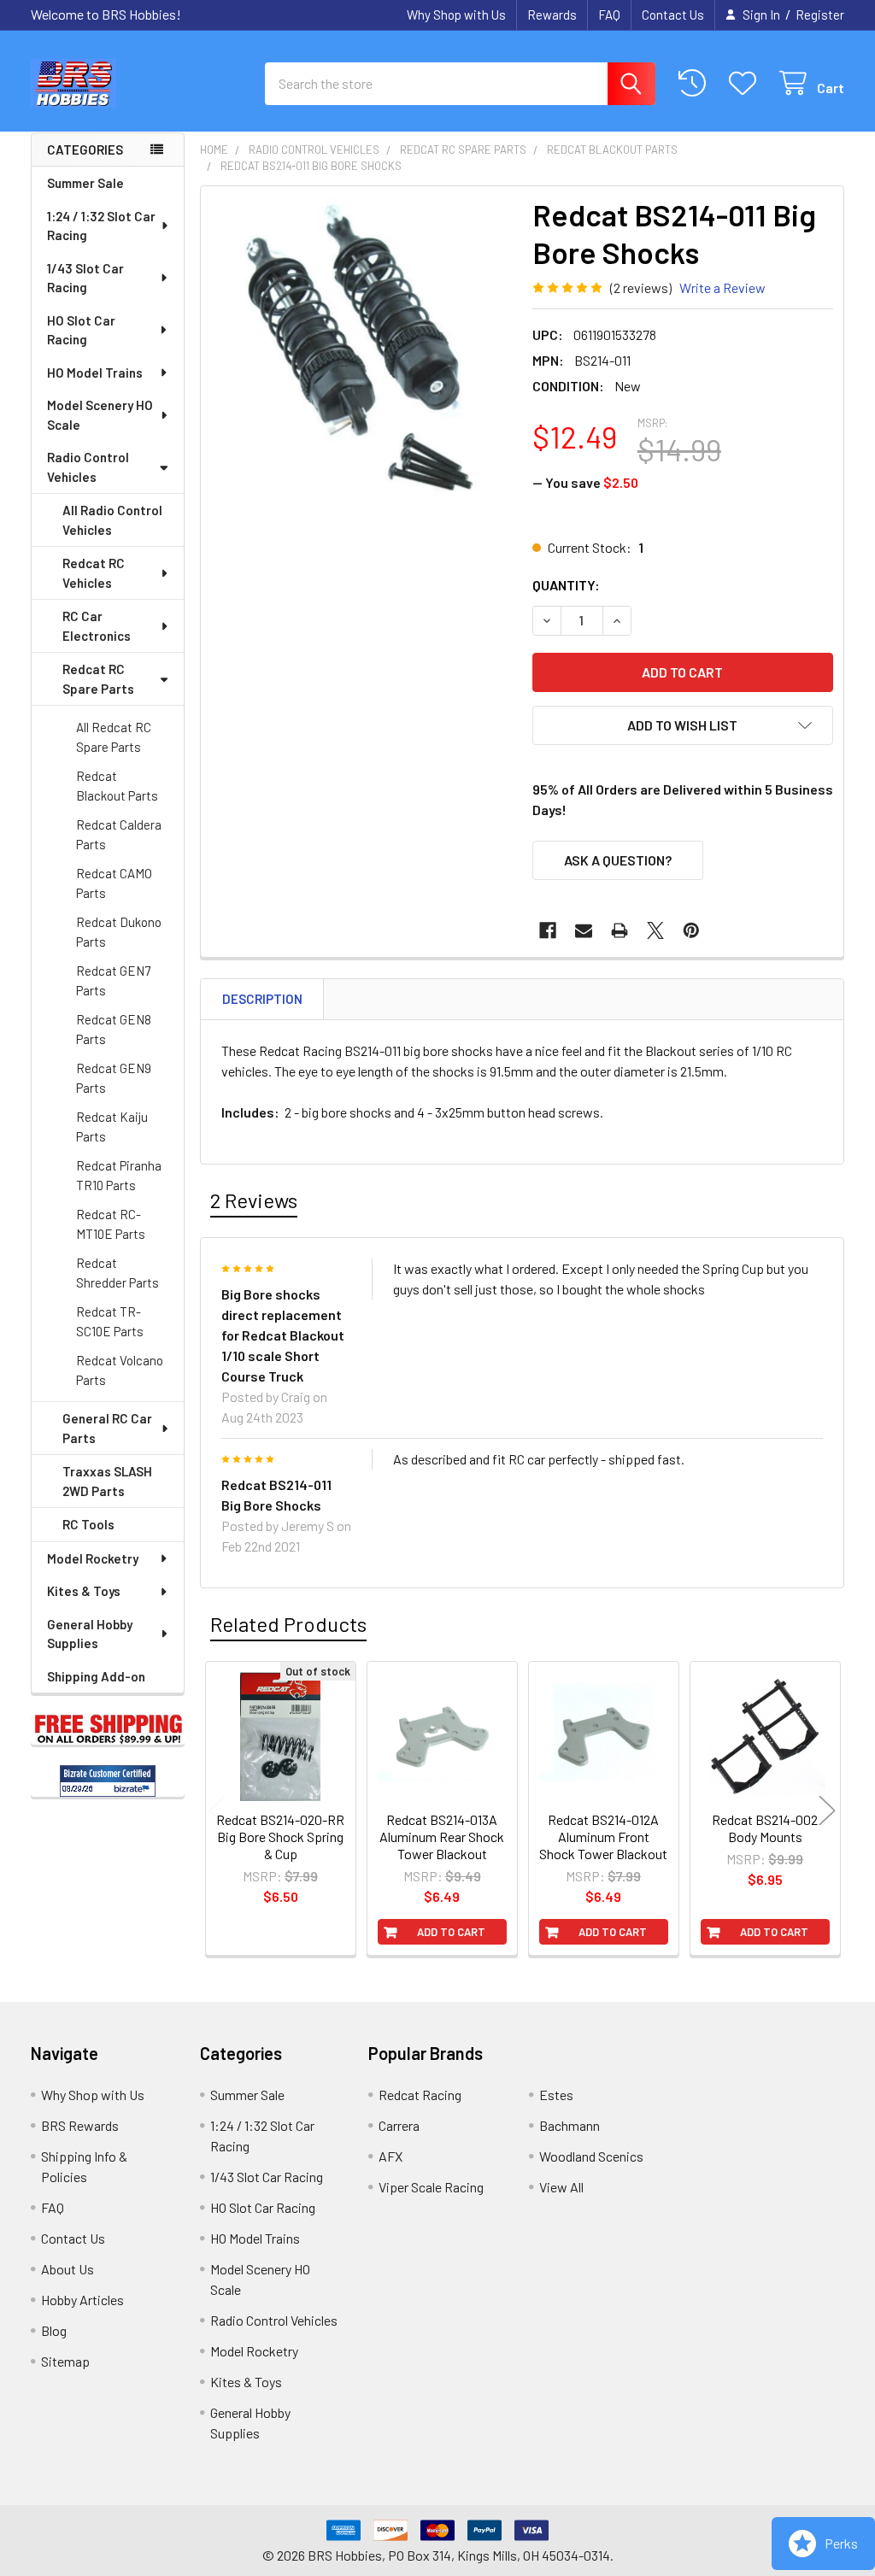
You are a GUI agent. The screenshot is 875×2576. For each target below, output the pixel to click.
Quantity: (566, 585)
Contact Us (673, 15)
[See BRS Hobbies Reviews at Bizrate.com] (108, 1781)
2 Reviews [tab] (254, 1200)
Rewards (552, 15)
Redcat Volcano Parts (120, 1370)
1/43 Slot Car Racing (85, 278)
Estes (556, 2095)
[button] (683, 725)
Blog (54, 2330)
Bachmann (570, 2125)
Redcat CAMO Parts (114, 883)
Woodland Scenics (591, 2156)
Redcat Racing (420, 2095)
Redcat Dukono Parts (119, 932)
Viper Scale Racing (431, 2187)
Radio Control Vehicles (88, 467)
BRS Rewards (80, 2125)
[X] (655, 930)
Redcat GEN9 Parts (114, 1078)
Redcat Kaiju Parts (112, 1127)
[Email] (584, 930)
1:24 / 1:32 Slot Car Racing (101, 226)
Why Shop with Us (456, 15)
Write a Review (722, 288)
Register (820, 15)
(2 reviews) (641, 288)
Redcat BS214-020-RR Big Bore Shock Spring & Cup (280, 1837)
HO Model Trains (95, 373)
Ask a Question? (618, 860)
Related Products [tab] (288, 1624)
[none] (362, 347)
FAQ (609, 15)
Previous (217, 1811)
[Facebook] (548, 930)
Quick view (290, 1810)
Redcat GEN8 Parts (114, 1029)
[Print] (620, 930)
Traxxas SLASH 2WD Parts (107, 1481)
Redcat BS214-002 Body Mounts (765, 1828)
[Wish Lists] (746, 83)
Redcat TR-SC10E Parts (110, 1321)
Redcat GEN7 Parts (113, 980)
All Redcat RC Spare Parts (114, 737)
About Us (68, 2269)
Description (262, 999)
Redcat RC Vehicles (94, 573)
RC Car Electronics (97, 626)
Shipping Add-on (96, 1676)
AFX (391, 2156)
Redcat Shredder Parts (117, 1273)
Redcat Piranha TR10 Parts (119, 1175)
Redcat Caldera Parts (119, 834)
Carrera (399, 2125)
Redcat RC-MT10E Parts (111, 1224)
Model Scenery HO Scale (100, 415)
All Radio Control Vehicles (112, 520)
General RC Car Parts (107, 1428)
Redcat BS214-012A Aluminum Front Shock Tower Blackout (603, 1837)
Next (827, 1811)
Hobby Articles (82, 2300)
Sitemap (65, 2361)
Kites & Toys (84, 1591)
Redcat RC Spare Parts (98, 679)
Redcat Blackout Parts (117, 786)
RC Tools (88, 1524)
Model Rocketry (93, 1558)
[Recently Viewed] (696, 83)
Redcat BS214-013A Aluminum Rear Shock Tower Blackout (442, 1837)
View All (561, 2187)
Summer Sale (85, 183)
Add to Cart (451, 1932)
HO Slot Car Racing (81, 330)
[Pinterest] (691, 930)
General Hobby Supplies (90, 1634)
